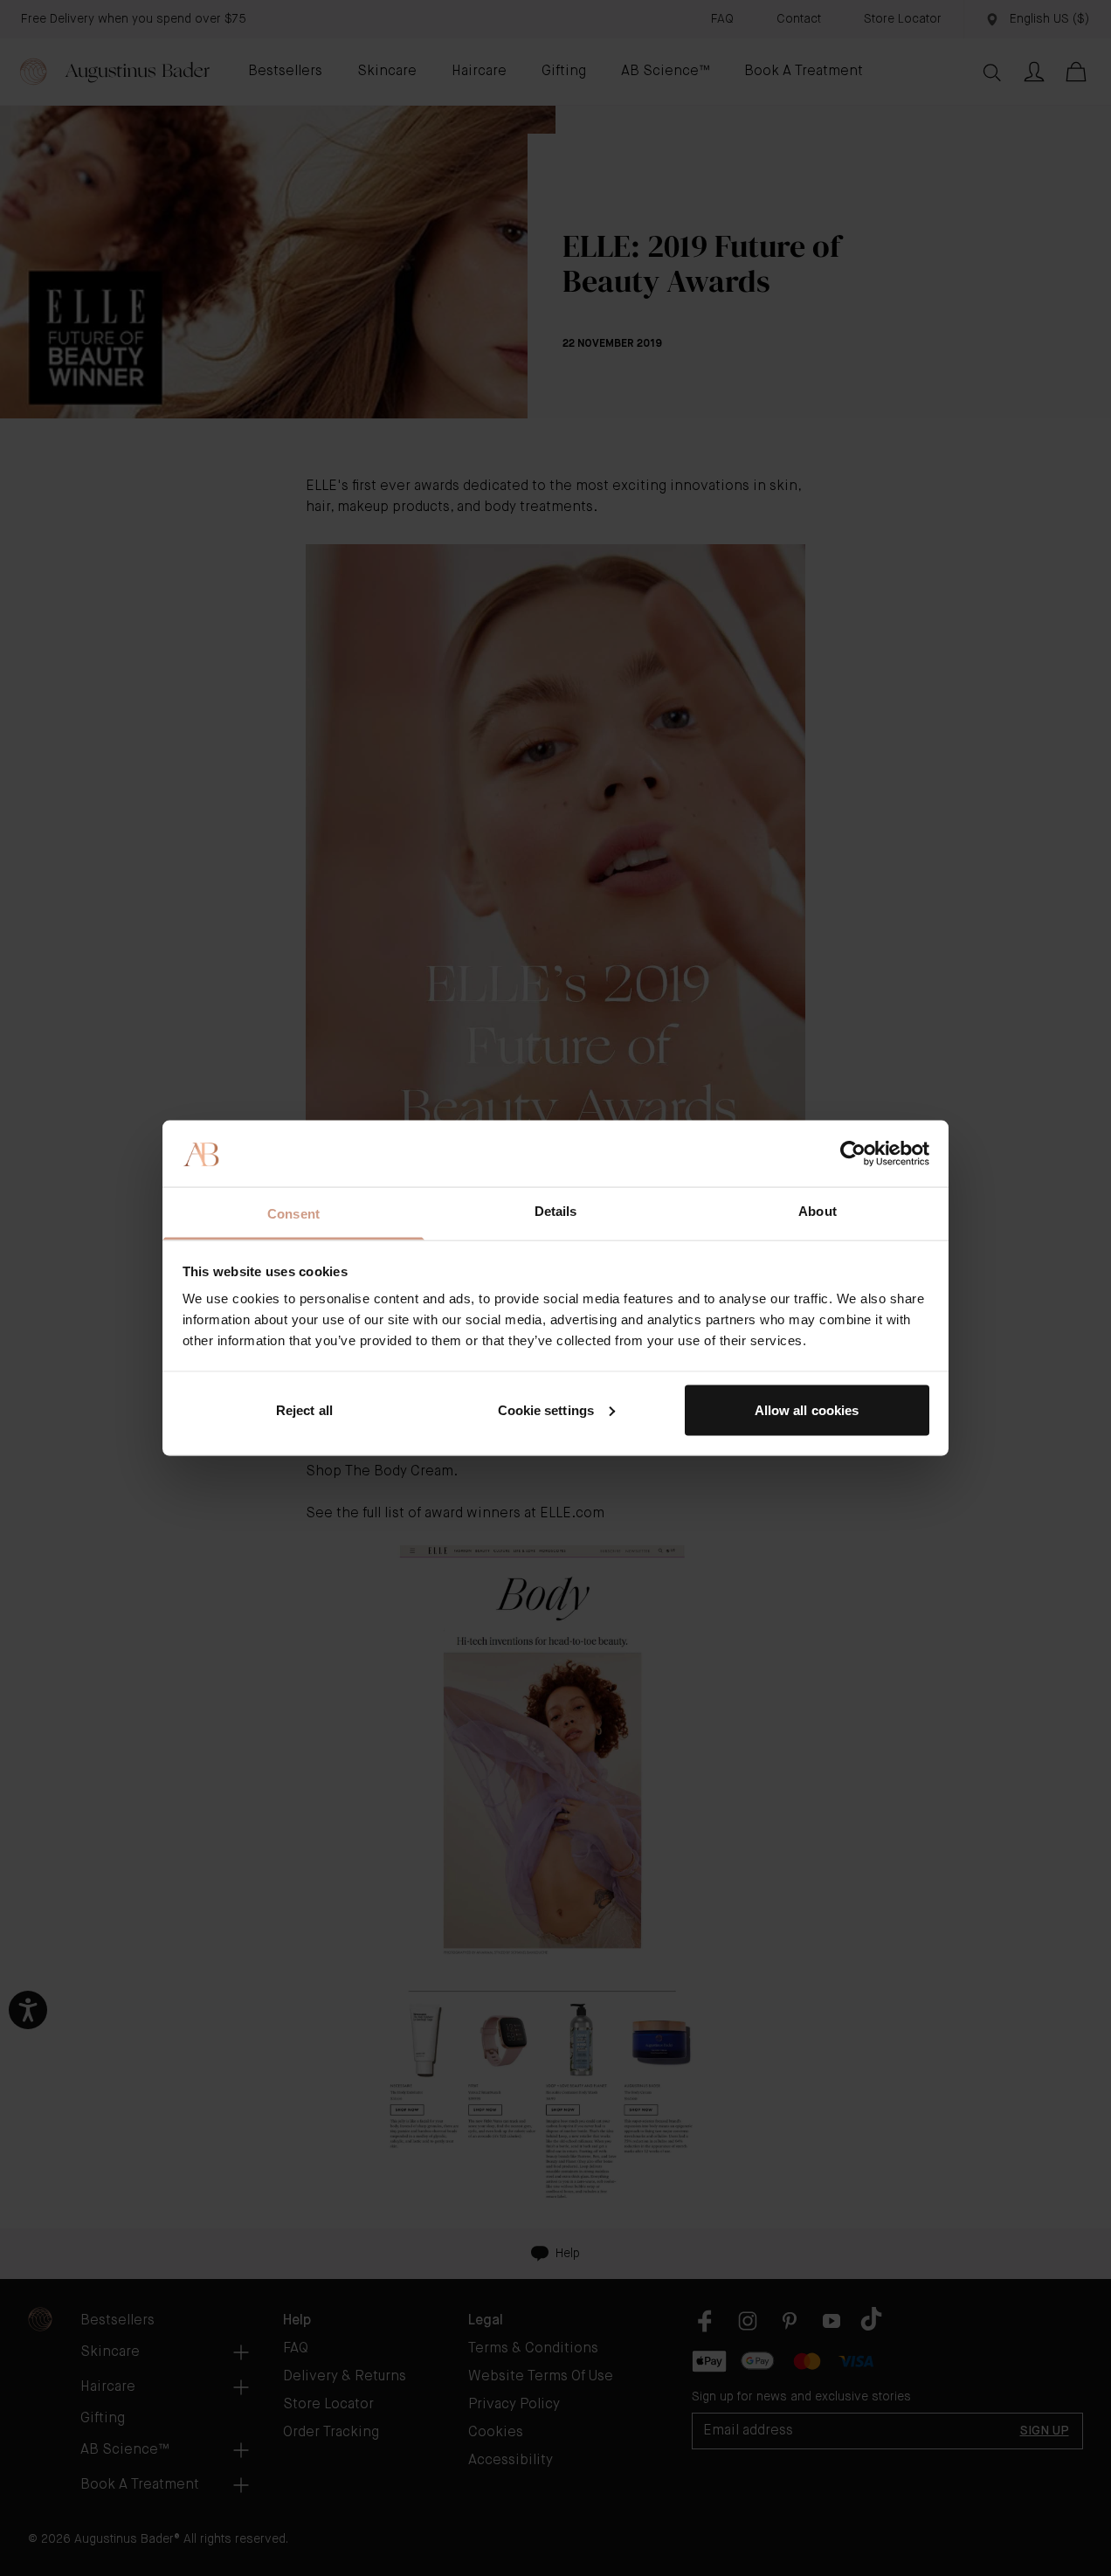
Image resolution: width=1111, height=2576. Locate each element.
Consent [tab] (293, 1214)
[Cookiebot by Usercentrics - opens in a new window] (853, 1153)
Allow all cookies (807, 1409)
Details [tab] (556, 1211)
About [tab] (818, 1211)
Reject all (304, 1409)
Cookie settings (546, 1409)
